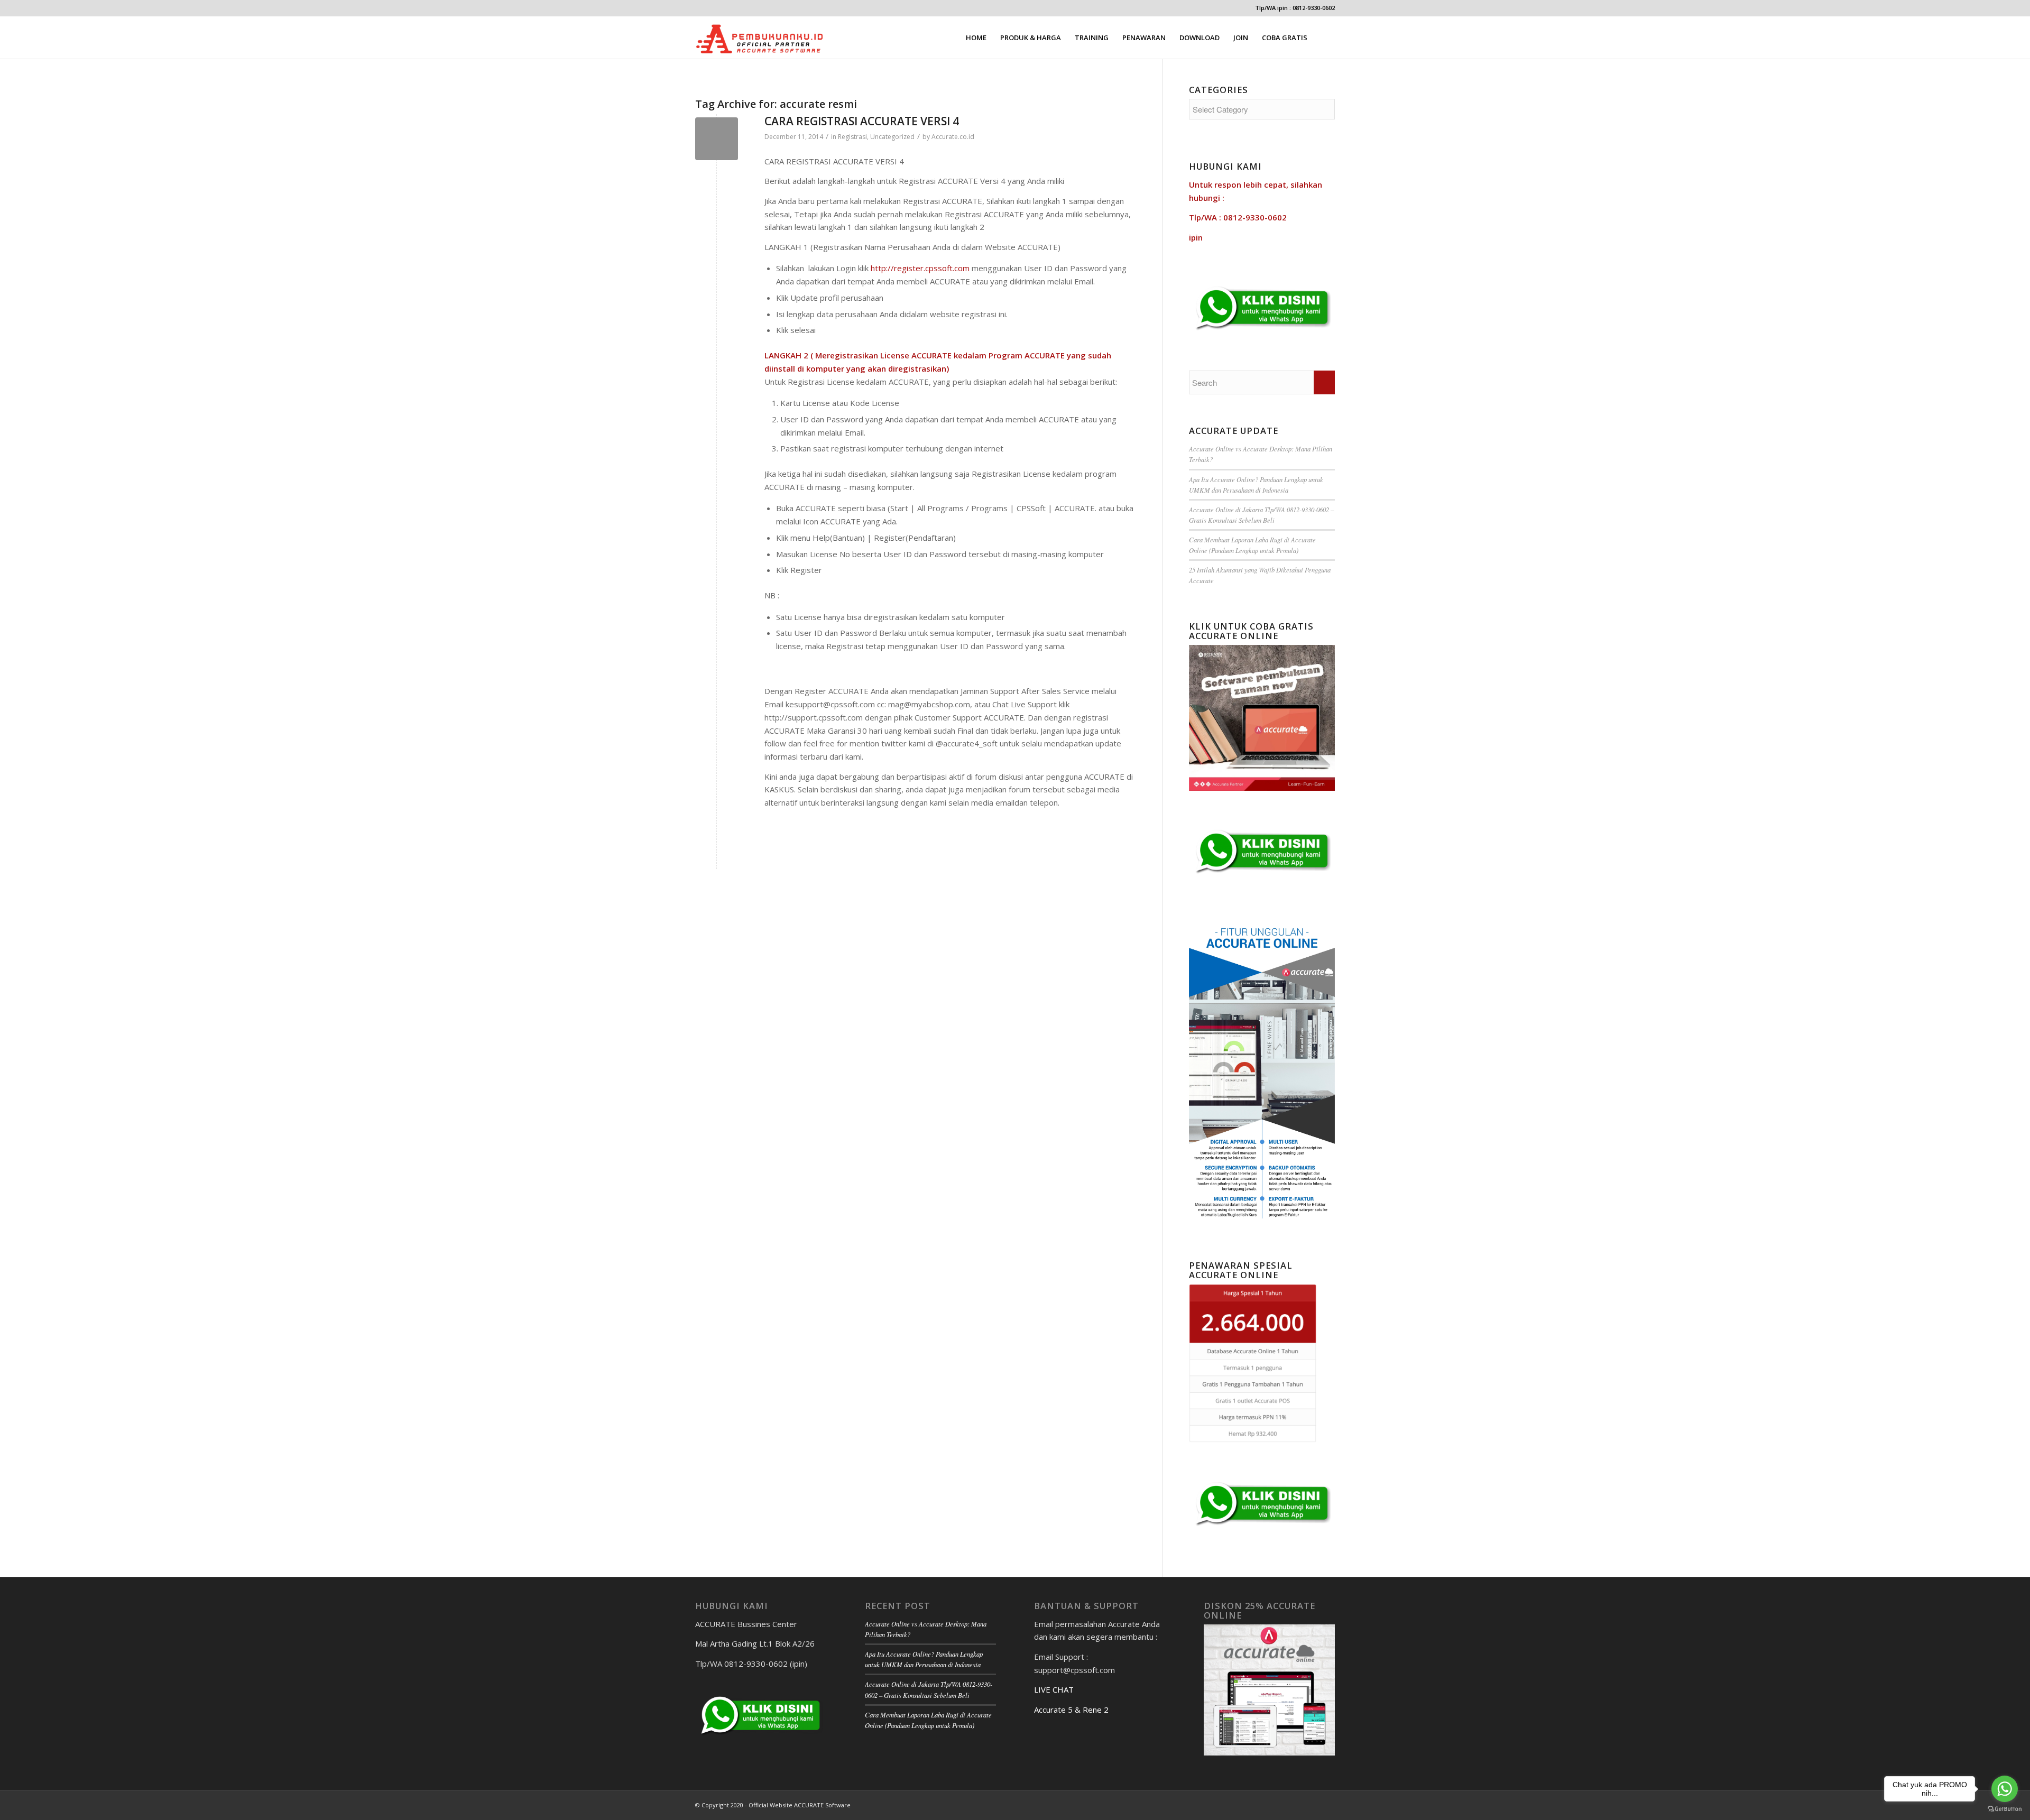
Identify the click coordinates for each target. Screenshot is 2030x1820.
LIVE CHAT (1054, 1689)
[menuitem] (976, 38)
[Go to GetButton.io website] (2005, 1809)
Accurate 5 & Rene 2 (1071, 1710)
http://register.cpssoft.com (920, 268)
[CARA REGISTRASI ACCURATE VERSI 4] (717, 139)
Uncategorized (892, 137)
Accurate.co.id (953, 137)
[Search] (1325, 38)
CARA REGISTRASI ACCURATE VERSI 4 (862, 121)
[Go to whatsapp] (2005, 1789)
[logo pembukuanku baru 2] (760, 38)
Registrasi (852, 137)
